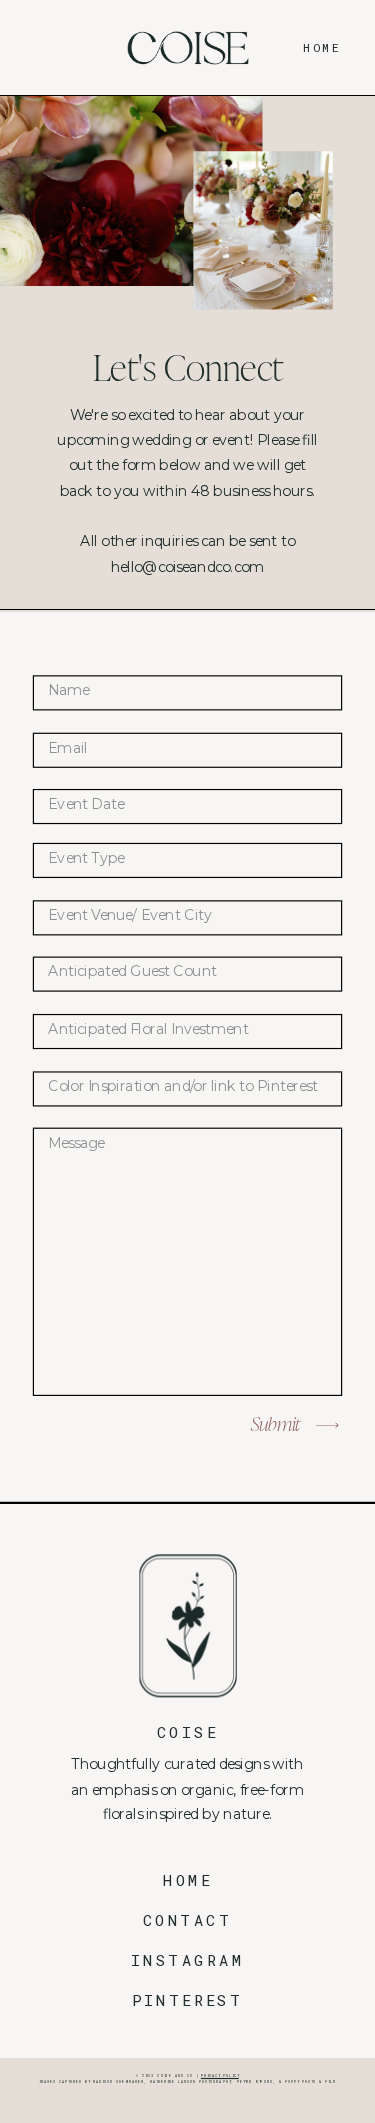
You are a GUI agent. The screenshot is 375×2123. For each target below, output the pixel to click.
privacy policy (220, 2075)
